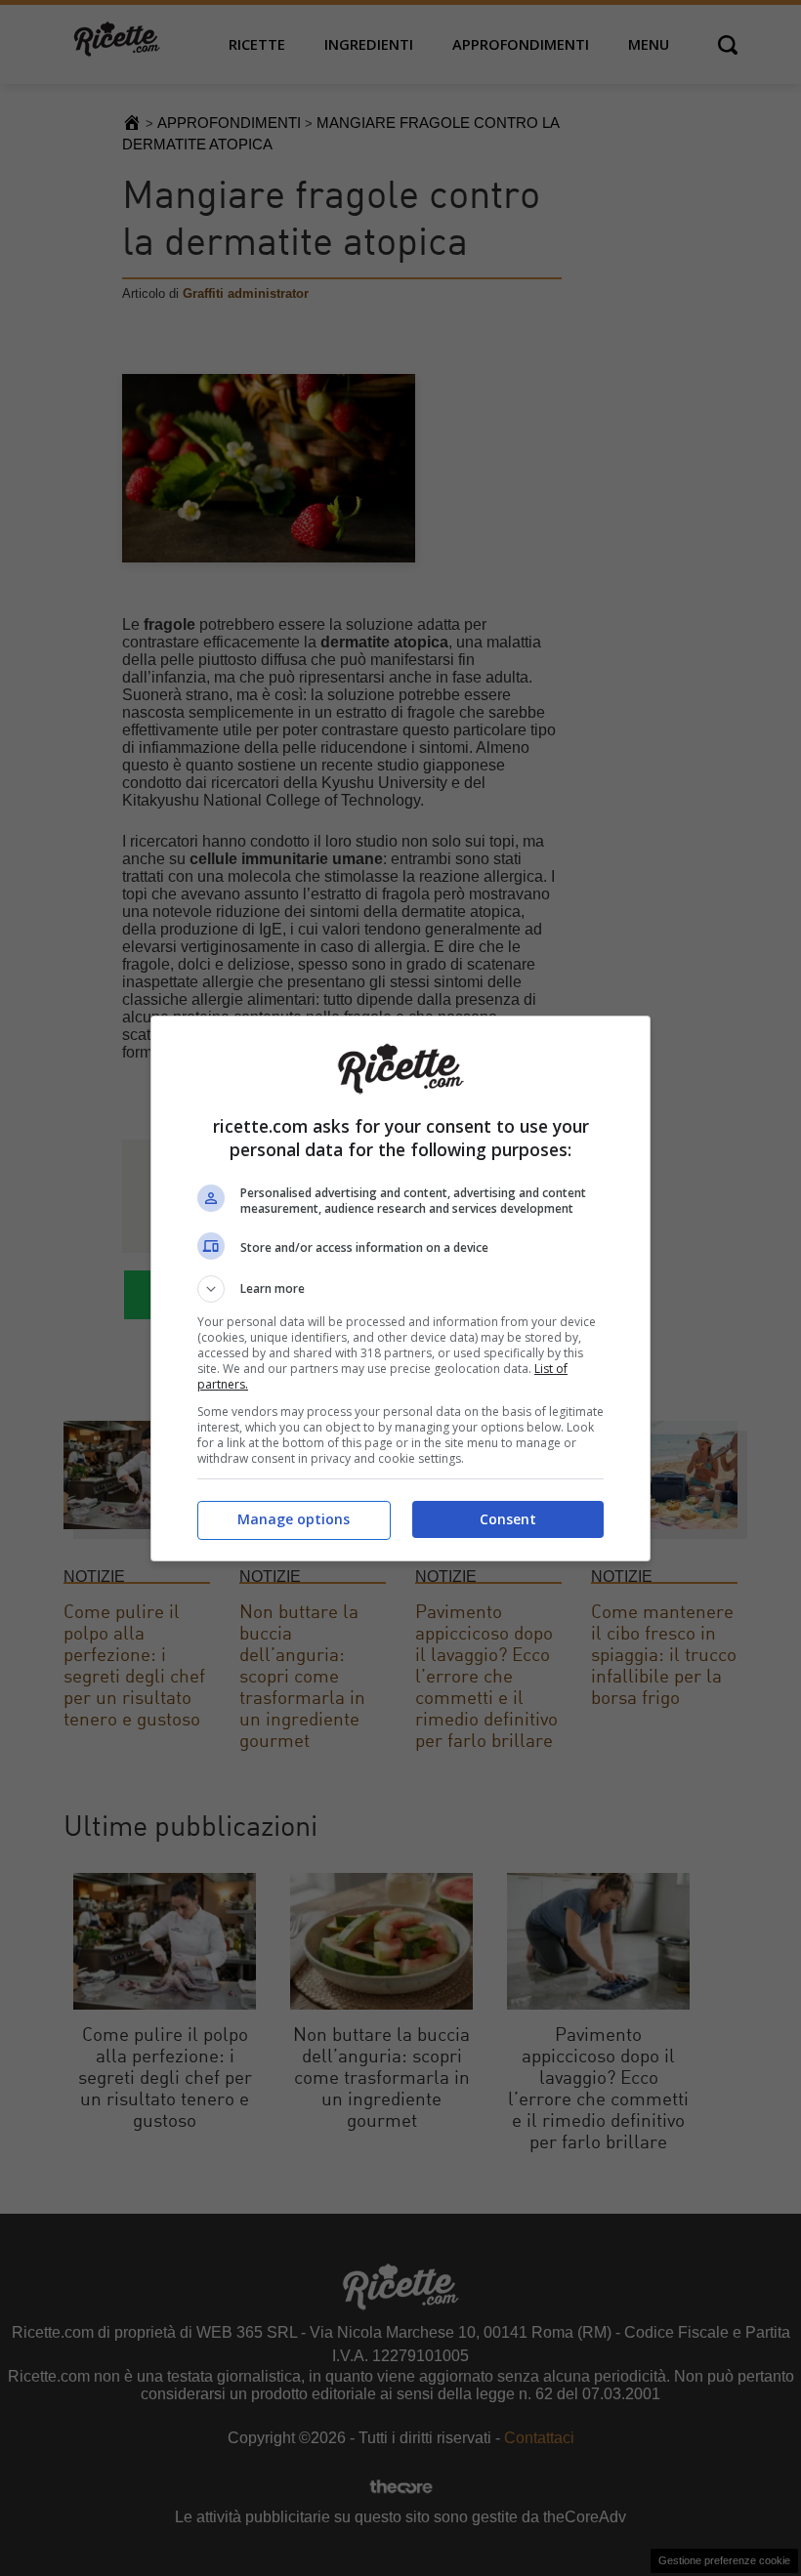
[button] (400, 1289)
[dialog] (400, 1288)
